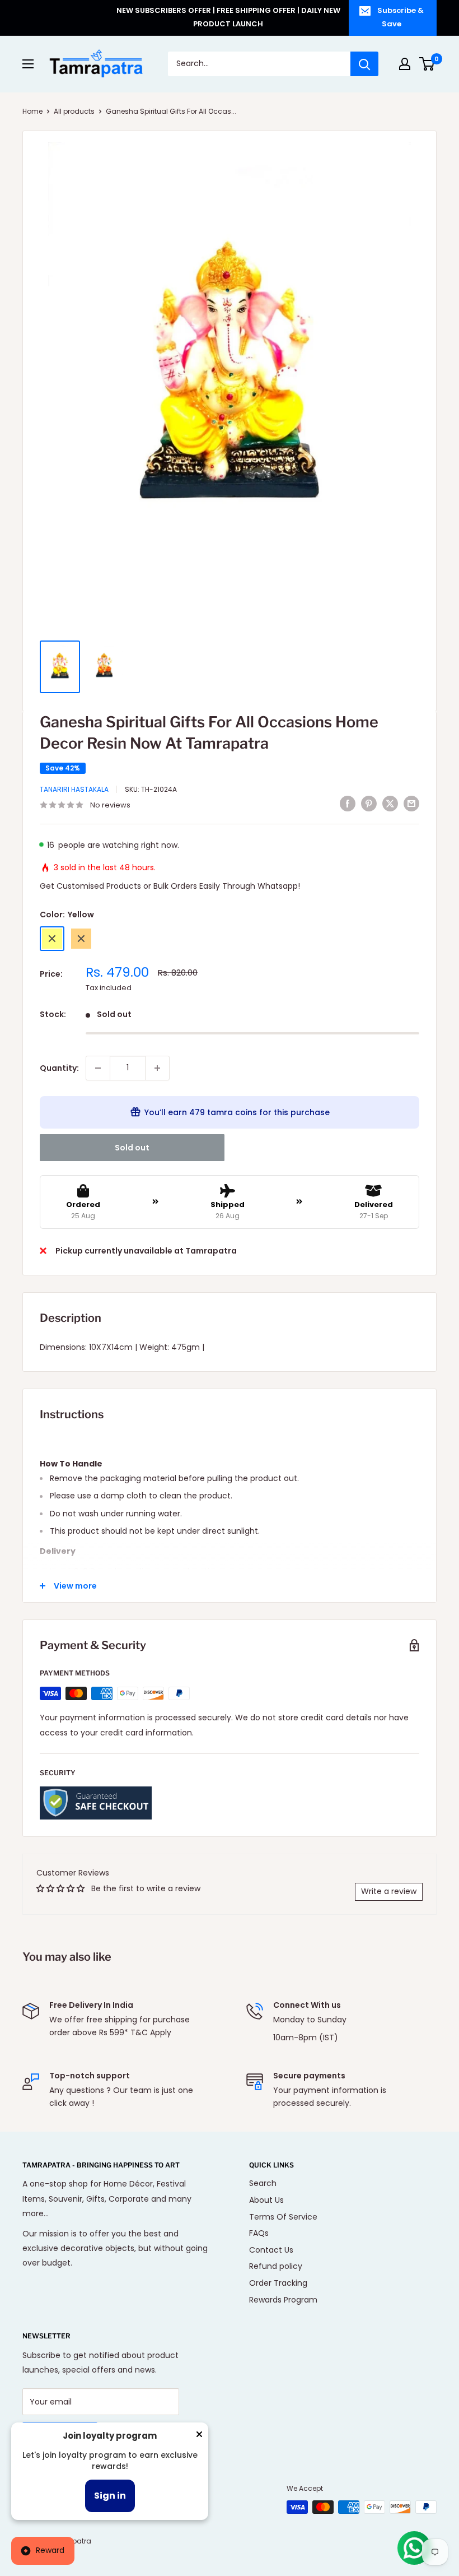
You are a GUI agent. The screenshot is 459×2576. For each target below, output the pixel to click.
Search (263, 2183)
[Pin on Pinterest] (369, 804)
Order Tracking (278, 2283)
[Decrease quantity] (98, 1068)
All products (74, 111)
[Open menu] (28, 64)
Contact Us (271, 2250)
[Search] (364, 64)
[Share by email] (411, 804)
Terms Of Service (283, 2217)
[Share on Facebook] (348, 804)
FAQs (259, 2233)
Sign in (110, 2496)
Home (32, 111)
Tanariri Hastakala (74, 789)
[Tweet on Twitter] (390, 804)
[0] (427, 64)
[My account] (405, 64)
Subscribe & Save (401, 17)
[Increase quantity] (157, 1068)
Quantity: (59, 1068)
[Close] (199, 2436)
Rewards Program (283, 2300)
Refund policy (276, 2266)
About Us (266, 2200)
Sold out (132, 1148)
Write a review (389, 1891)
